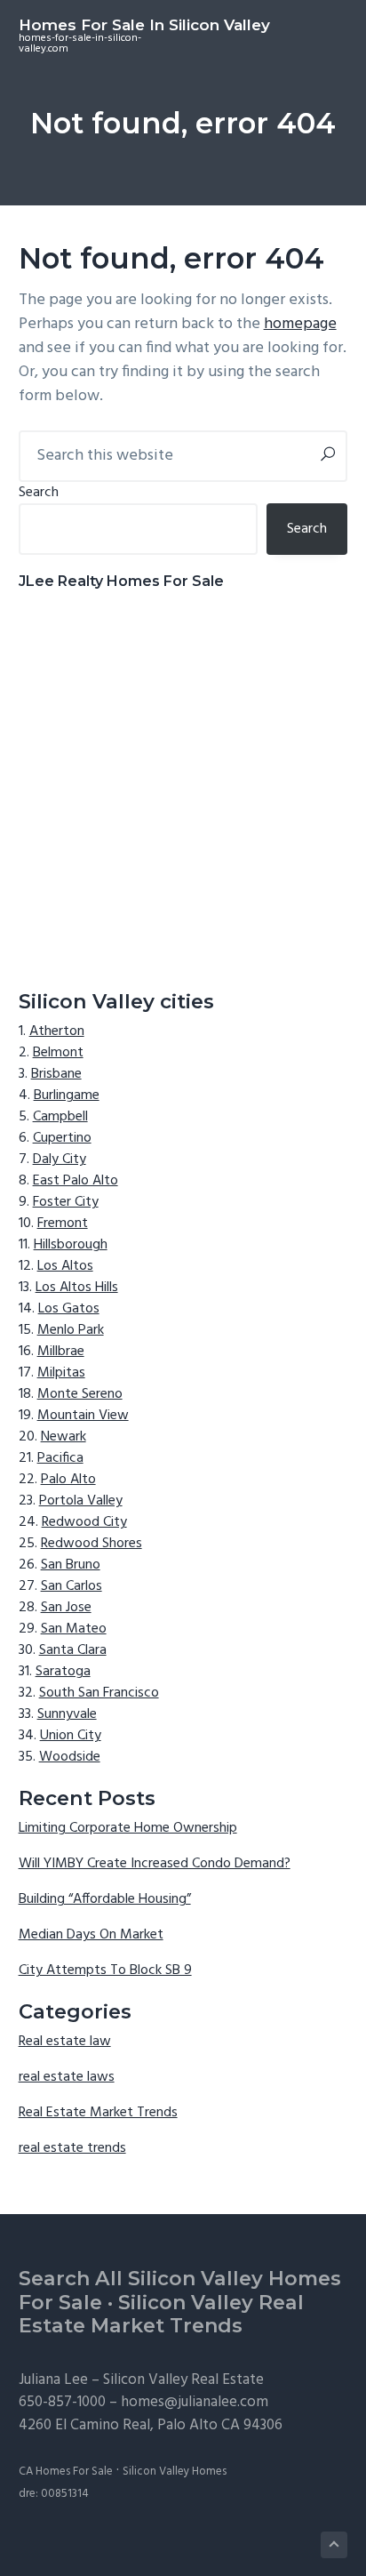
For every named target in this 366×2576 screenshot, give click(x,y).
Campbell (60, 1117)
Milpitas (61, 1373)
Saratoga (63, 1672)
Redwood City (84, 1522)
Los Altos (65, 1266)
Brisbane (56, 1074)
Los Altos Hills (77, 1288)
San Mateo (74, 1629)
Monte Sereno (80, 1394)
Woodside (70, 1757)
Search (39, 493)
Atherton (57, 1031)
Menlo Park (71, 1330)
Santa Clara (73, 1650)
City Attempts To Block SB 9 (105, 1970)
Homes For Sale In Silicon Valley (144, 25)
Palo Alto (68, 1480)
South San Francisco (99, 1693)
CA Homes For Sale (66, 2472)
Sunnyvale (67, 1714)
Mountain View (83, 1416)
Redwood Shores (91, 1544)
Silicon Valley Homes (175, 2472)
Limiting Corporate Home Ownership (128, 1828)
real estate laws (67, 2077)
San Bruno (71, 1565)
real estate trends (72, 2148)
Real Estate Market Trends (98, 2113)
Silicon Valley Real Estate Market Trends (161, 2315)
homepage (300, 324)
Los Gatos (69, 1309)
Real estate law (65, 2042)
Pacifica (60, 1458)
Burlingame (67, 1095)
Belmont (58, 1053)
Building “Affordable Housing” (105, 1899)
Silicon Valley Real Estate (183, 2380)
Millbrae (61, 1352)
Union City (71, 1736)
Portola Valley (81, 1501)
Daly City (60, 1160)
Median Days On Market (91, 1935)
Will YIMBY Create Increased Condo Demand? (155, 1864)
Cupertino (62, 1138)
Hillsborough (71, 1245)
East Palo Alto (76, 1181)
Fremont (63, 1224)
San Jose (66, 1608)
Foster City (66, 1202)
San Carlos (72, 1586)
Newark (64, 1437)
